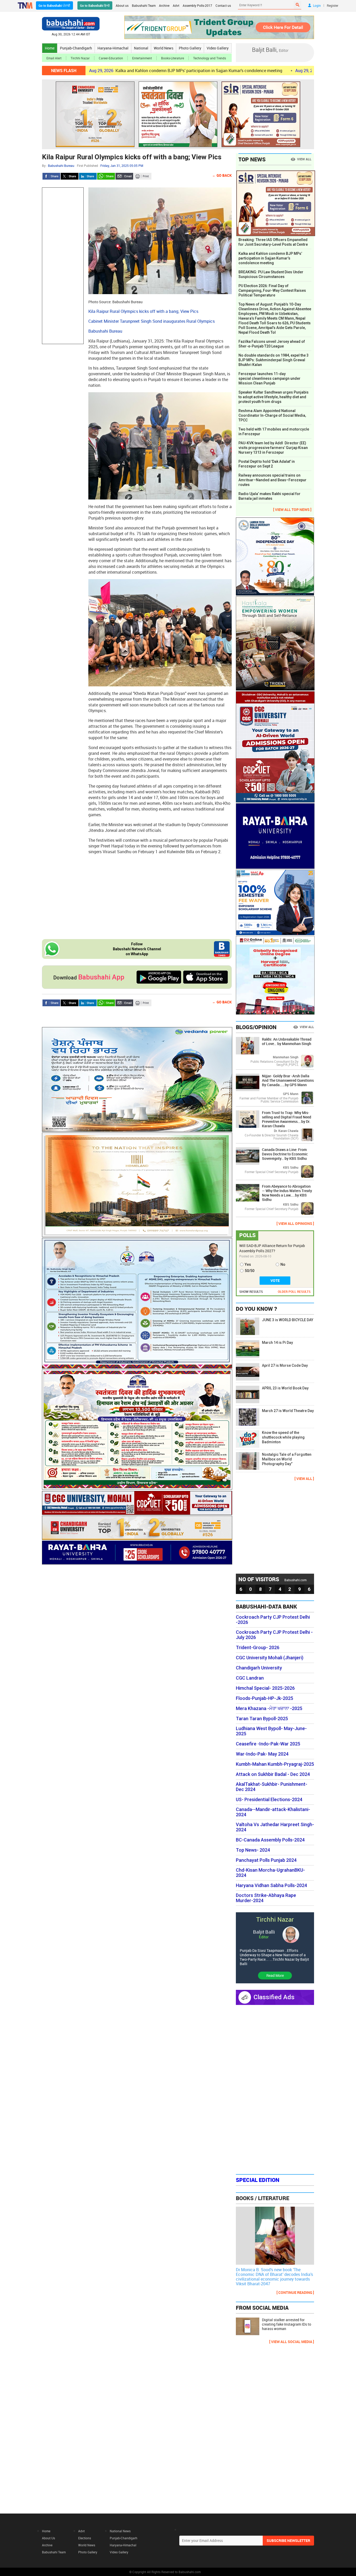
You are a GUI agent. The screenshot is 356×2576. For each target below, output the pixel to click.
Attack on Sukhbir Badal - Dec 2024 (273, 1774)
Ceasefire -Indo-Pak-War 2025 (268, 1744)
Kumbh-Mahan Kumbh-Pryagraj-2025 (275, 1764)
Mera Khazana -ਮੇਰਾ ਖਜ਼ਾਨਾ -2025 (269, 1708)
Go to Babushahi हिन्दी (95, 5)
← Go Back (222, 175)
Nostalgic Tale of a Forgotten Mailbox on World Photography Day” (287, 1459)
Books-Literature (173, 58)
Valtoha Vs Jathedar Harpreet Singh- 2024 (275, 1827)
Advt (176, 5)
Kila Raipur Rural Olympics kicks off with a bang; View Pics (132, 157)
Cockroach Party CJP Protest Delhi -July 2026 (274, 1635)
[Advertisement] (63, 266)
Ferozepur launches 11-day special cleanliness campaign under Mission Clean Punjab (269, 378)
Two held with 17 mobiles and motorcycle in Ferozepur (274, 432)
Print (143, 176)
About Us (48, 2538)
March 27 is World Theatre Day (288, 1411)
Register (333, 5)
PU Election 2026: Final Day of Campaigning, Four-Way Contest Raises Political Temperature (272, 290)
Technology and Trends (210, 58)
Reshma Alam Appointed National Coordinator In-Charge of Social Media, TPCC (272, 415)
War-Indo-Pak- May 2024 (262, 1754)
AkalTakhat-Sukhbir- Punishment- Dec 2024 (272, 1787)
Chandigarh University (259, 1668)
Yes (248, 1264)
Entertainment (142, 58)
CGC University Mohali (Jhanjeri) (270, 1658)
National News (120, 2531)
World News (164, 48)
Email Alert (54, 58)
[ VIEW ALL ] (304, 1479)
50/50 (250, 1271)
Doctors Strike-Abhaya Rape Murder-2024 (266, 1898)
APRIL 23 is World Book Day (285, 1388)
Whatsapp (106, 176)
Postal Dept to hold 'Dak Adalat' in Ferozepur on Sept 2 (267, 464)
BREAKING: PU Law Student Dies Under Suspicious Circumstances (271, 274)
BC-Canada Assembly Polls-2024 (270, 1840)
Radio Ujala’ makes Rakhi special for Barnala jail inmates (269, 496)
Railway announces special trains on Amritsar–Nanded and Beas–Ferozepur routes (272, 480)
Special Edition (258, 2180)
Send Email (124, 176)
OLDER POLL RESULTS (294, 1292)
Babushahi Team (144, 5)
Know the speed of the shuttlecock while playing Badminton (283, 1437)
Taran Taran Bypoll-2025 (262, 1719)
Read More (275, 1975)
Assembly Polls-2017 (197, 5)
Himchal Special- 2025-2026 (265, 1688)
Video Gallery (218, 48)
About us (122, 5)
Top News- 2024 (253, 1850)
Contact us (223, 5)
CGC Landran (250, 1678)
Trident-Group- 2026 (258, 1648)
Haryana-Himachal (113, 48)
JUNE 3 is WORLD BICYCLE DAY (288, 1320)
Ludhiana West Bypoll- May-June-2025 (271, 1731)
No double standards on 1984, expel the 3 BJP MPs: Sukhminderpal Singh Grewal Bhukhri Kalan (274, 360)
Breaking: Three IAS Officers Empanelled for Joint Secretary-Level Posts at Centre (273, 242)
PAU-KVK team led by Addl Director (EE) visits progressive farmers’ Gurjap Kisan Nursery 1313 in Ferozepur (273, 448)
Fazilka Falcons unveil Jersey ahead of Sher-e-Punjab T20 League (272, 344)
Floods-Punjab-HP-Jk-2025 (265, 1698)
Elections (85, 2538)
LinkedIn (88, 176)
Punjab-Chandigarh (76, 48)
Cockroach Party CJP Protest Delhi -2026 (273, 1620)
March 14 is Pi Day (277, 1343)
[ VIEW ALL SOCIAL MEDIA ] (292, 2342)
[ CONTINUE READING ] (295, 2292)
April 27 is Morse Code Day (285, 1365)
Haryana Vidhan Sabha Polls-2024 (271, 1885)
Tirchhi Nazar (80, 58)
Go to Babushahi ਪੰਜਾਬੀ (54, 5)
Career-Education (111, 58)
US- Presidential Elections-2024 (269, 1800)
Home (50, 48)
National (141, 48)
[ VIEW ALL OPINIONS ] (295, 1223)
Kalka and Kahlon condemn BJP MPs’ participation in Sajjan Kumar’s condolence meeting (118, 71)
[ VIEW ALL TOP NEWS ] (292, 509)
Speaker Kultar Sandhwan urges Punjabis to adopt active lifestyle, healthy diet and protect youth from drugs (274, 397)
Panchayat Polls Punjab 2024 (266, 1860)
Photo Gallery (190, 48)
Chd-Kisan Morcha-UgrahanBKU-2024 (270, 1873)
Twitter (70, 176)
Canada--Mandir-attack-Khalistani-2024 (273, 1812)
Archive (164, 5)
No (283, 1264)
